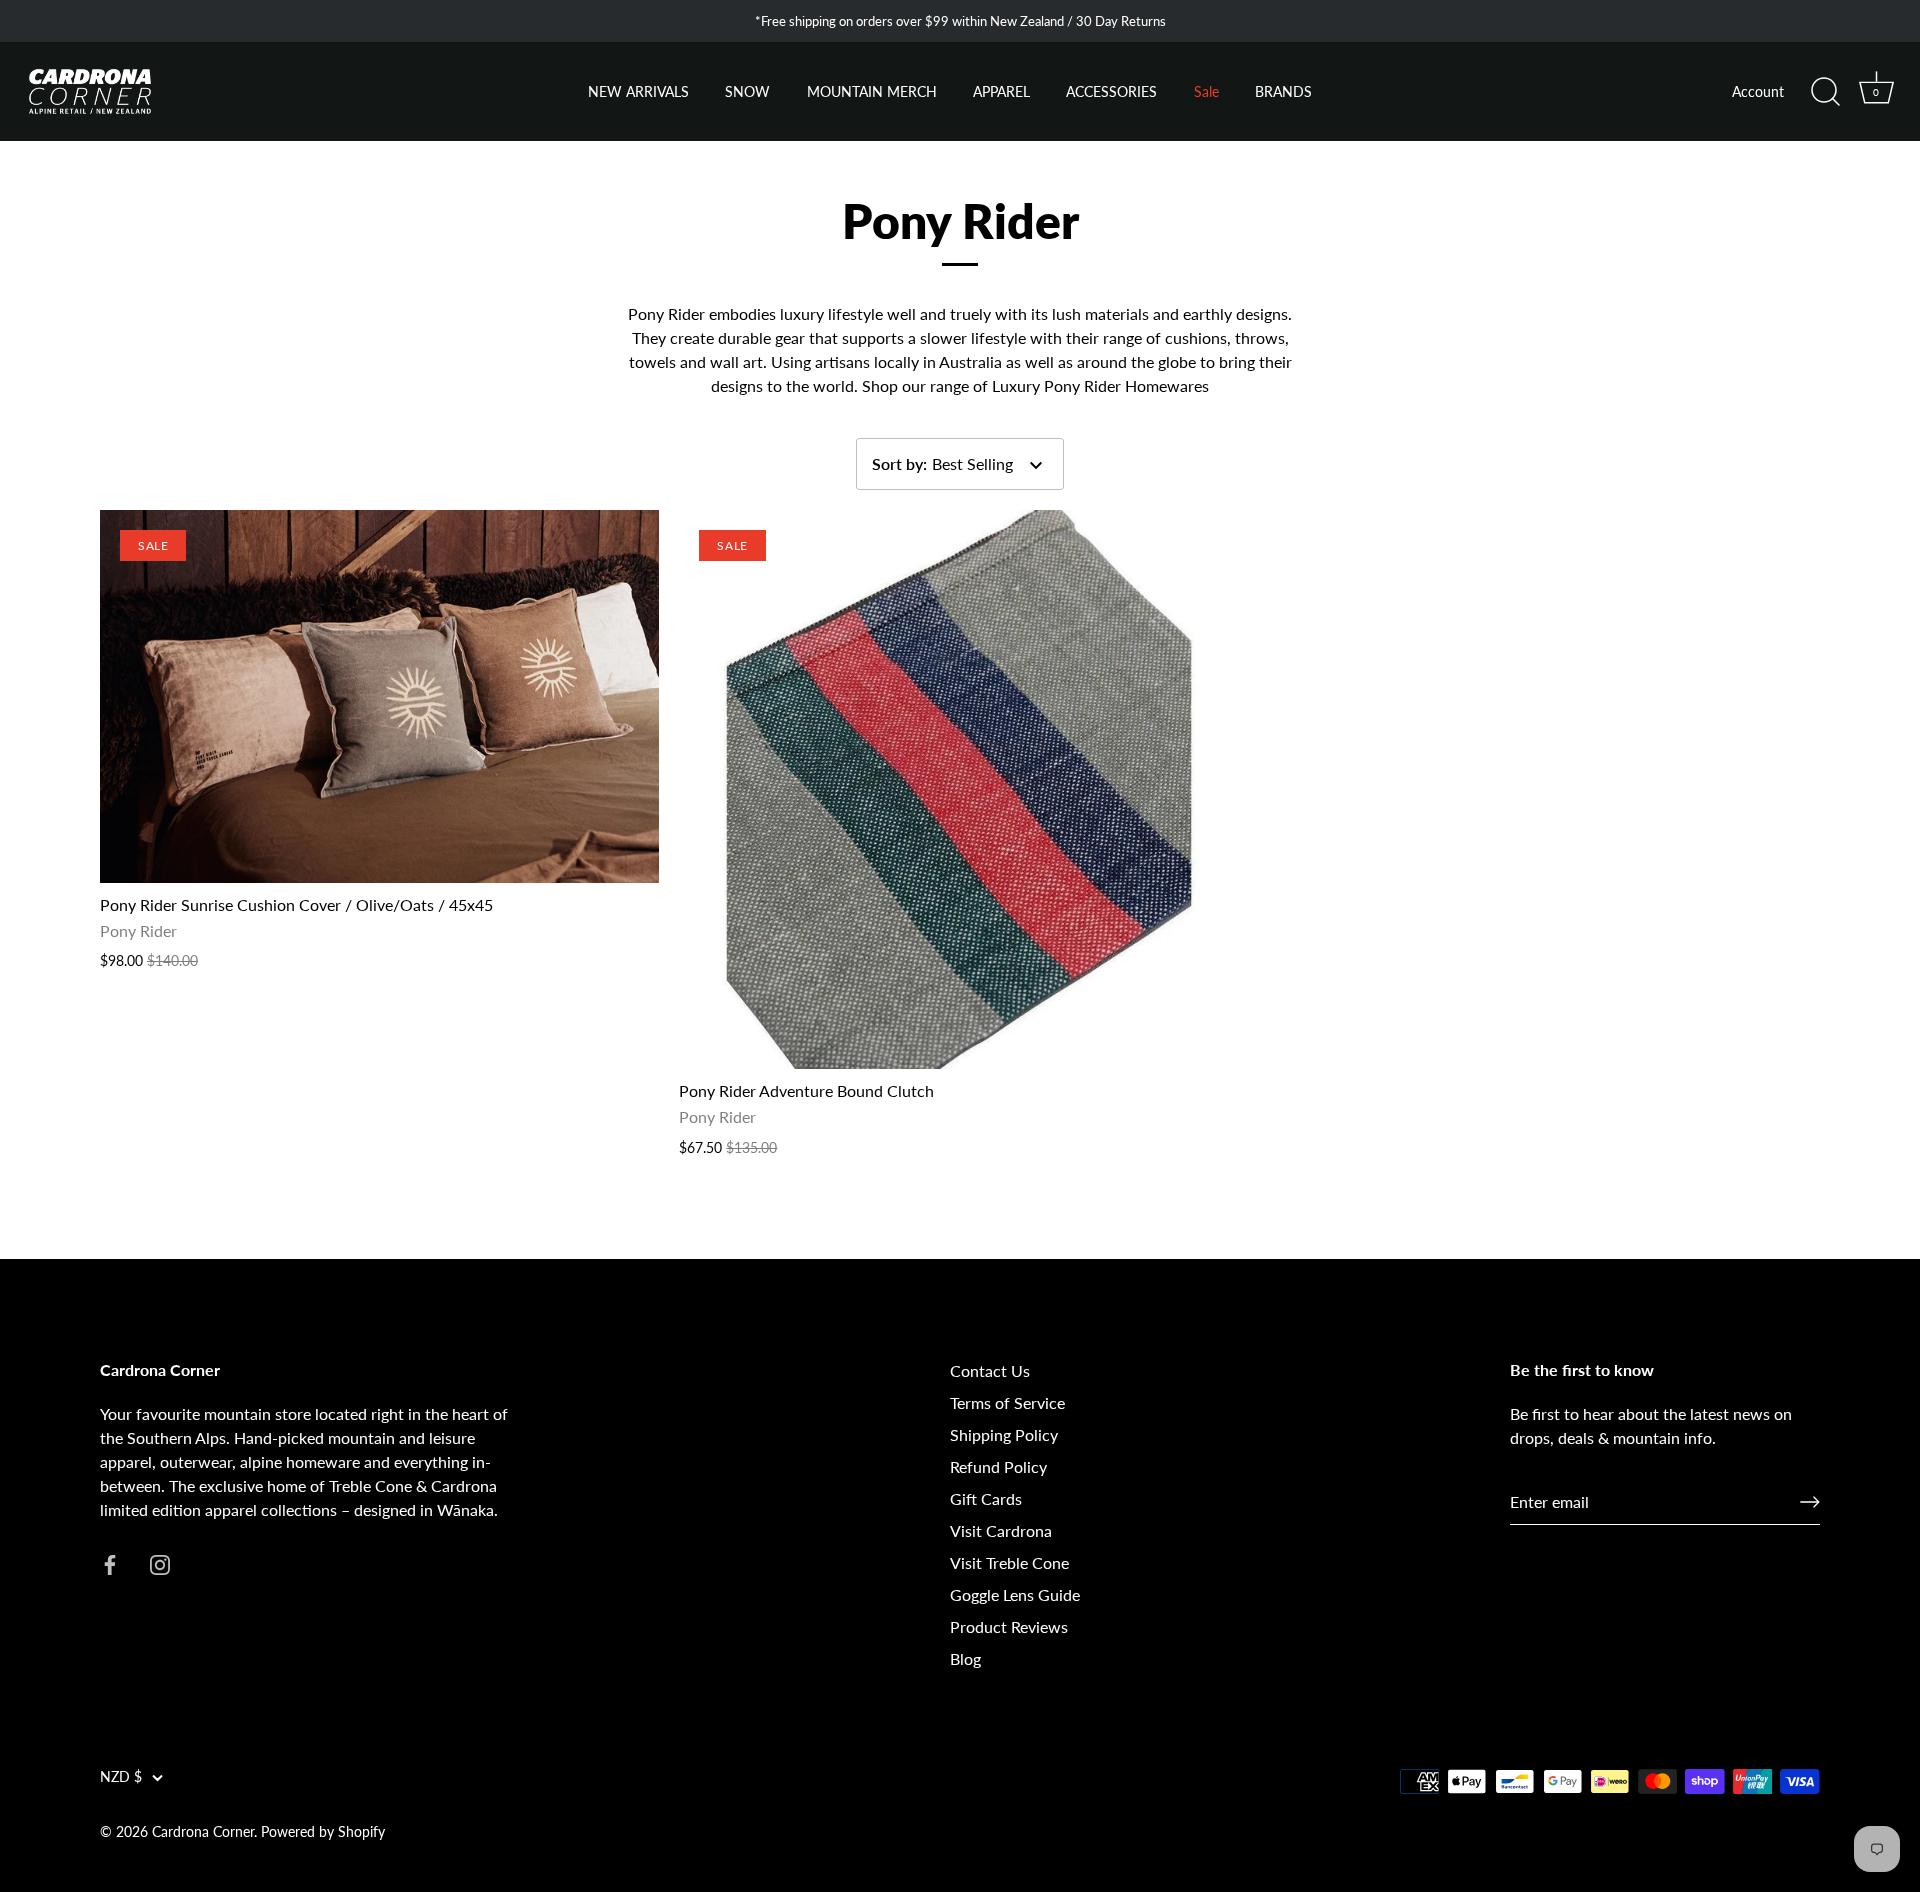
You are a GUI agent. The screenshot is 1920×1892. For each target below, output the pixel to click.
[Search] (1825, 92)
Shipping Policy (1004, 1434)
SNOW (747, 92)
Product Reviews (1009, 1626)
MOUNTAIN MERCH (872, 92)
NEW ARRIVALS (638, 92)
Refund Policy (998, 1466)
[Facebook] (110, 1562)
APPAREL (1001, 92)
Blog (965, 1658)
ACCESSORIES (1111, 92)
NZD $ (121, 1777)
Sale (1206, 92)
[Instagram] (160, 1562)
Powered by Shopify (323, 1832)
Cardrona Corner (203, 1832)
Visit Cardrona (1001, 1530)
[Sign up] (1810, 1502)
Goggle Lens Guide (1015, 1594)
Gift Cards (986, 1498)
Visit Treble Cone (1009, 1562)
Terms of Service (1007, 1402)
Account (1758, 92)
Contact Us (990, 1370)
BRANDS (1283, 92)
